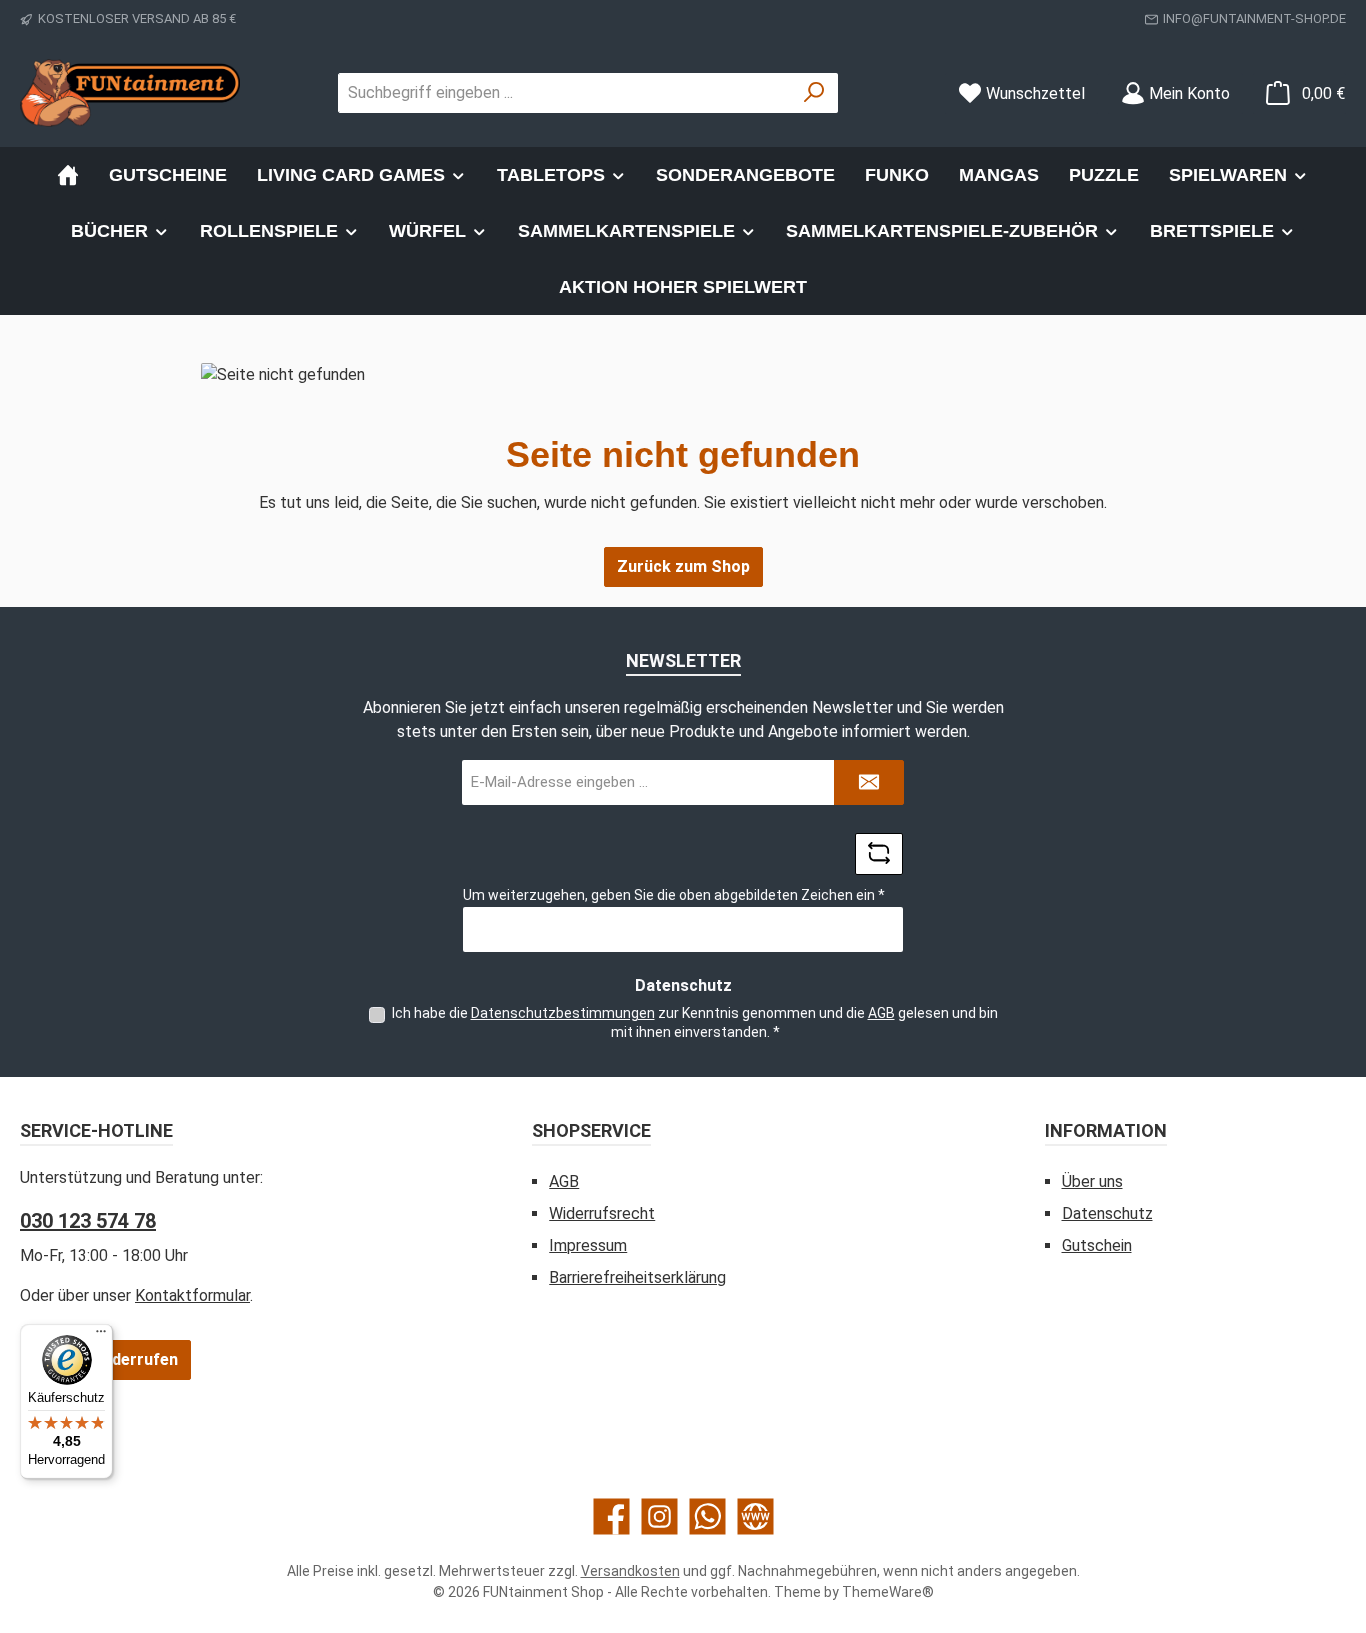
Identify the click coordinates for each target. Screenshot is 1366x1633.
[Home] (68, 175)
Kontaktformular (192, 1295)
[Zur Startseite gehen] (130, 93)
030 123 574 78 (88, 1221)
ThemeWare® (888, 1592)
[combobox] (565, 93)
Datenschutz (1107, 1213)
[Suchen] (814, 93)
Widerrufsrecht (602, 1213)
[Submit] (869, 782)
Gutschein (1097, 1245)
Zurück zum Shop (683, 566)
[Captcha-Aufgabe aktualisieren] (879, 854)
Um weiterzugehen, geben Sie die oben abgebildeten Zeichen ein (674, 895)
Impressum (588, 1245)
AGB (881, 1013)
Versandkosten (630, 1571)
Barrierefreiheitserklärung (637, 1277)
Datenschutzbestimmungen (563, 1013)
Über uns (1092, 1181)
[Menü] (101, 1336)
